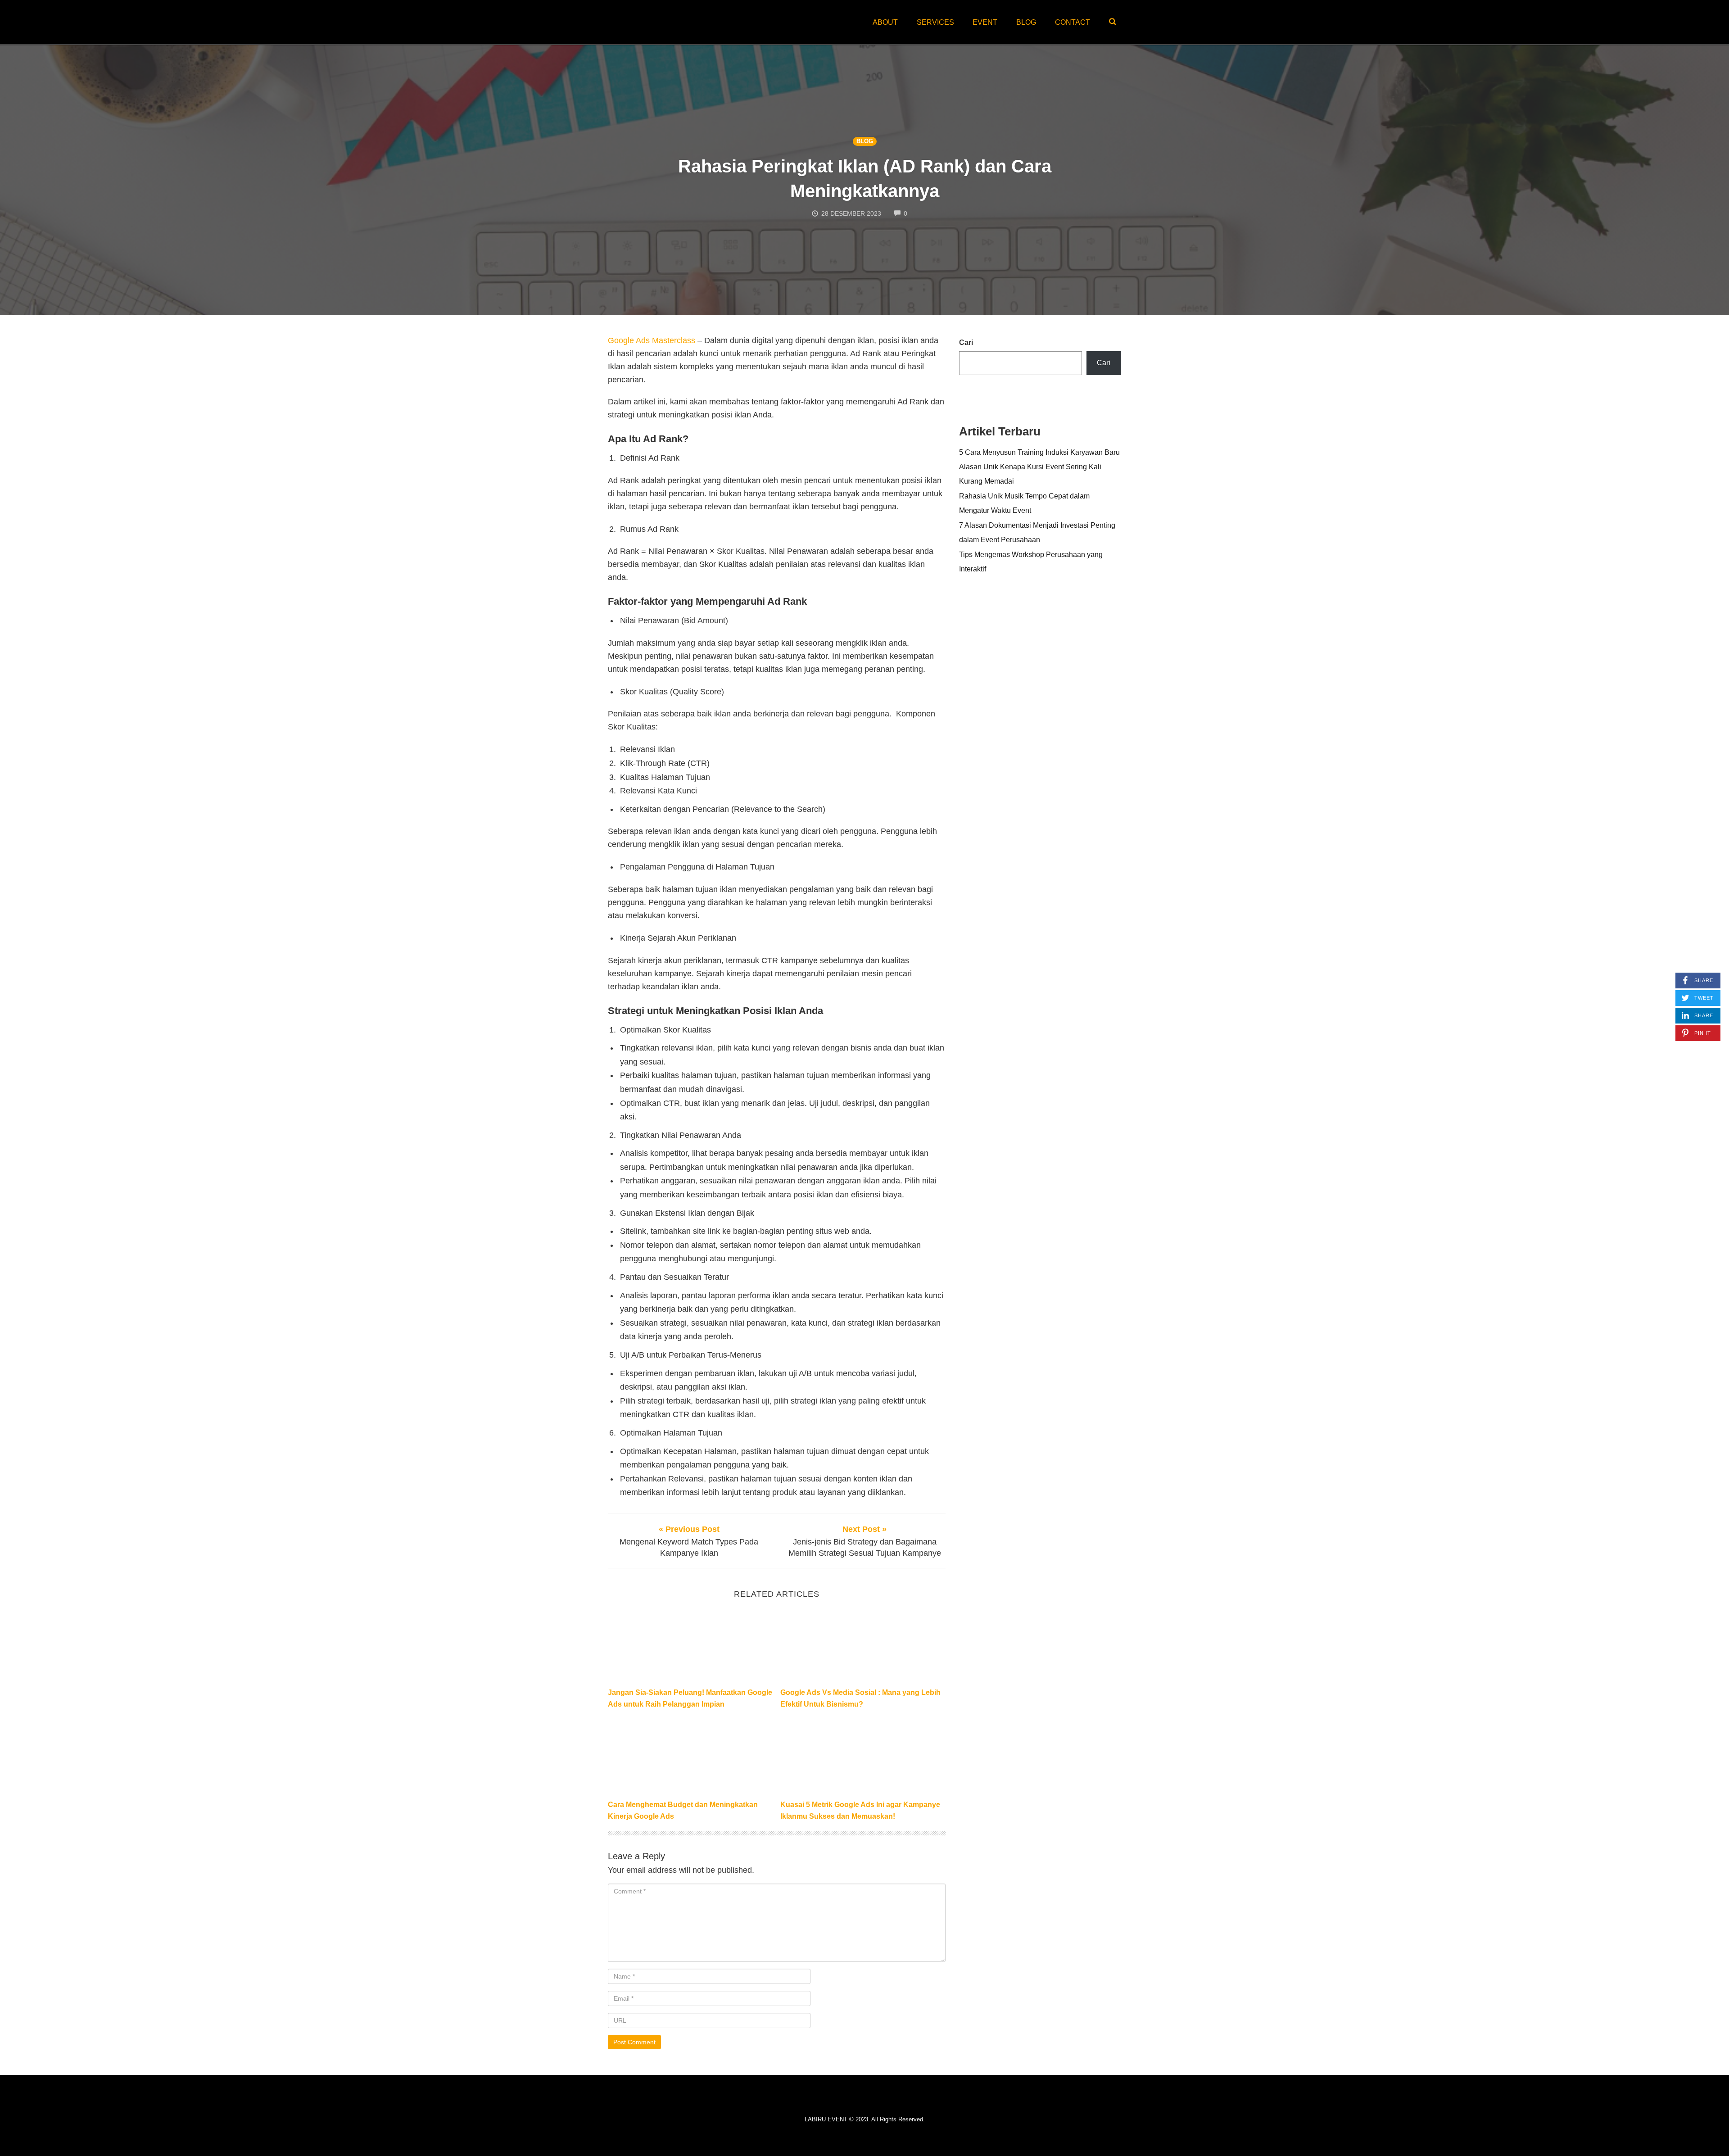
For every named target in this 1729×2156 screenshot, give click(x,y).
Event (985, 22)
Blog (1026, 22)
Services (935, 22)
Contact (1073, 22)
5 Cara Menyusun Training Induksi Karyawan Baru (1039, 452)
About (885, 22)
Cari (966, 342)
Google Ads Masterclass (652, 340)
